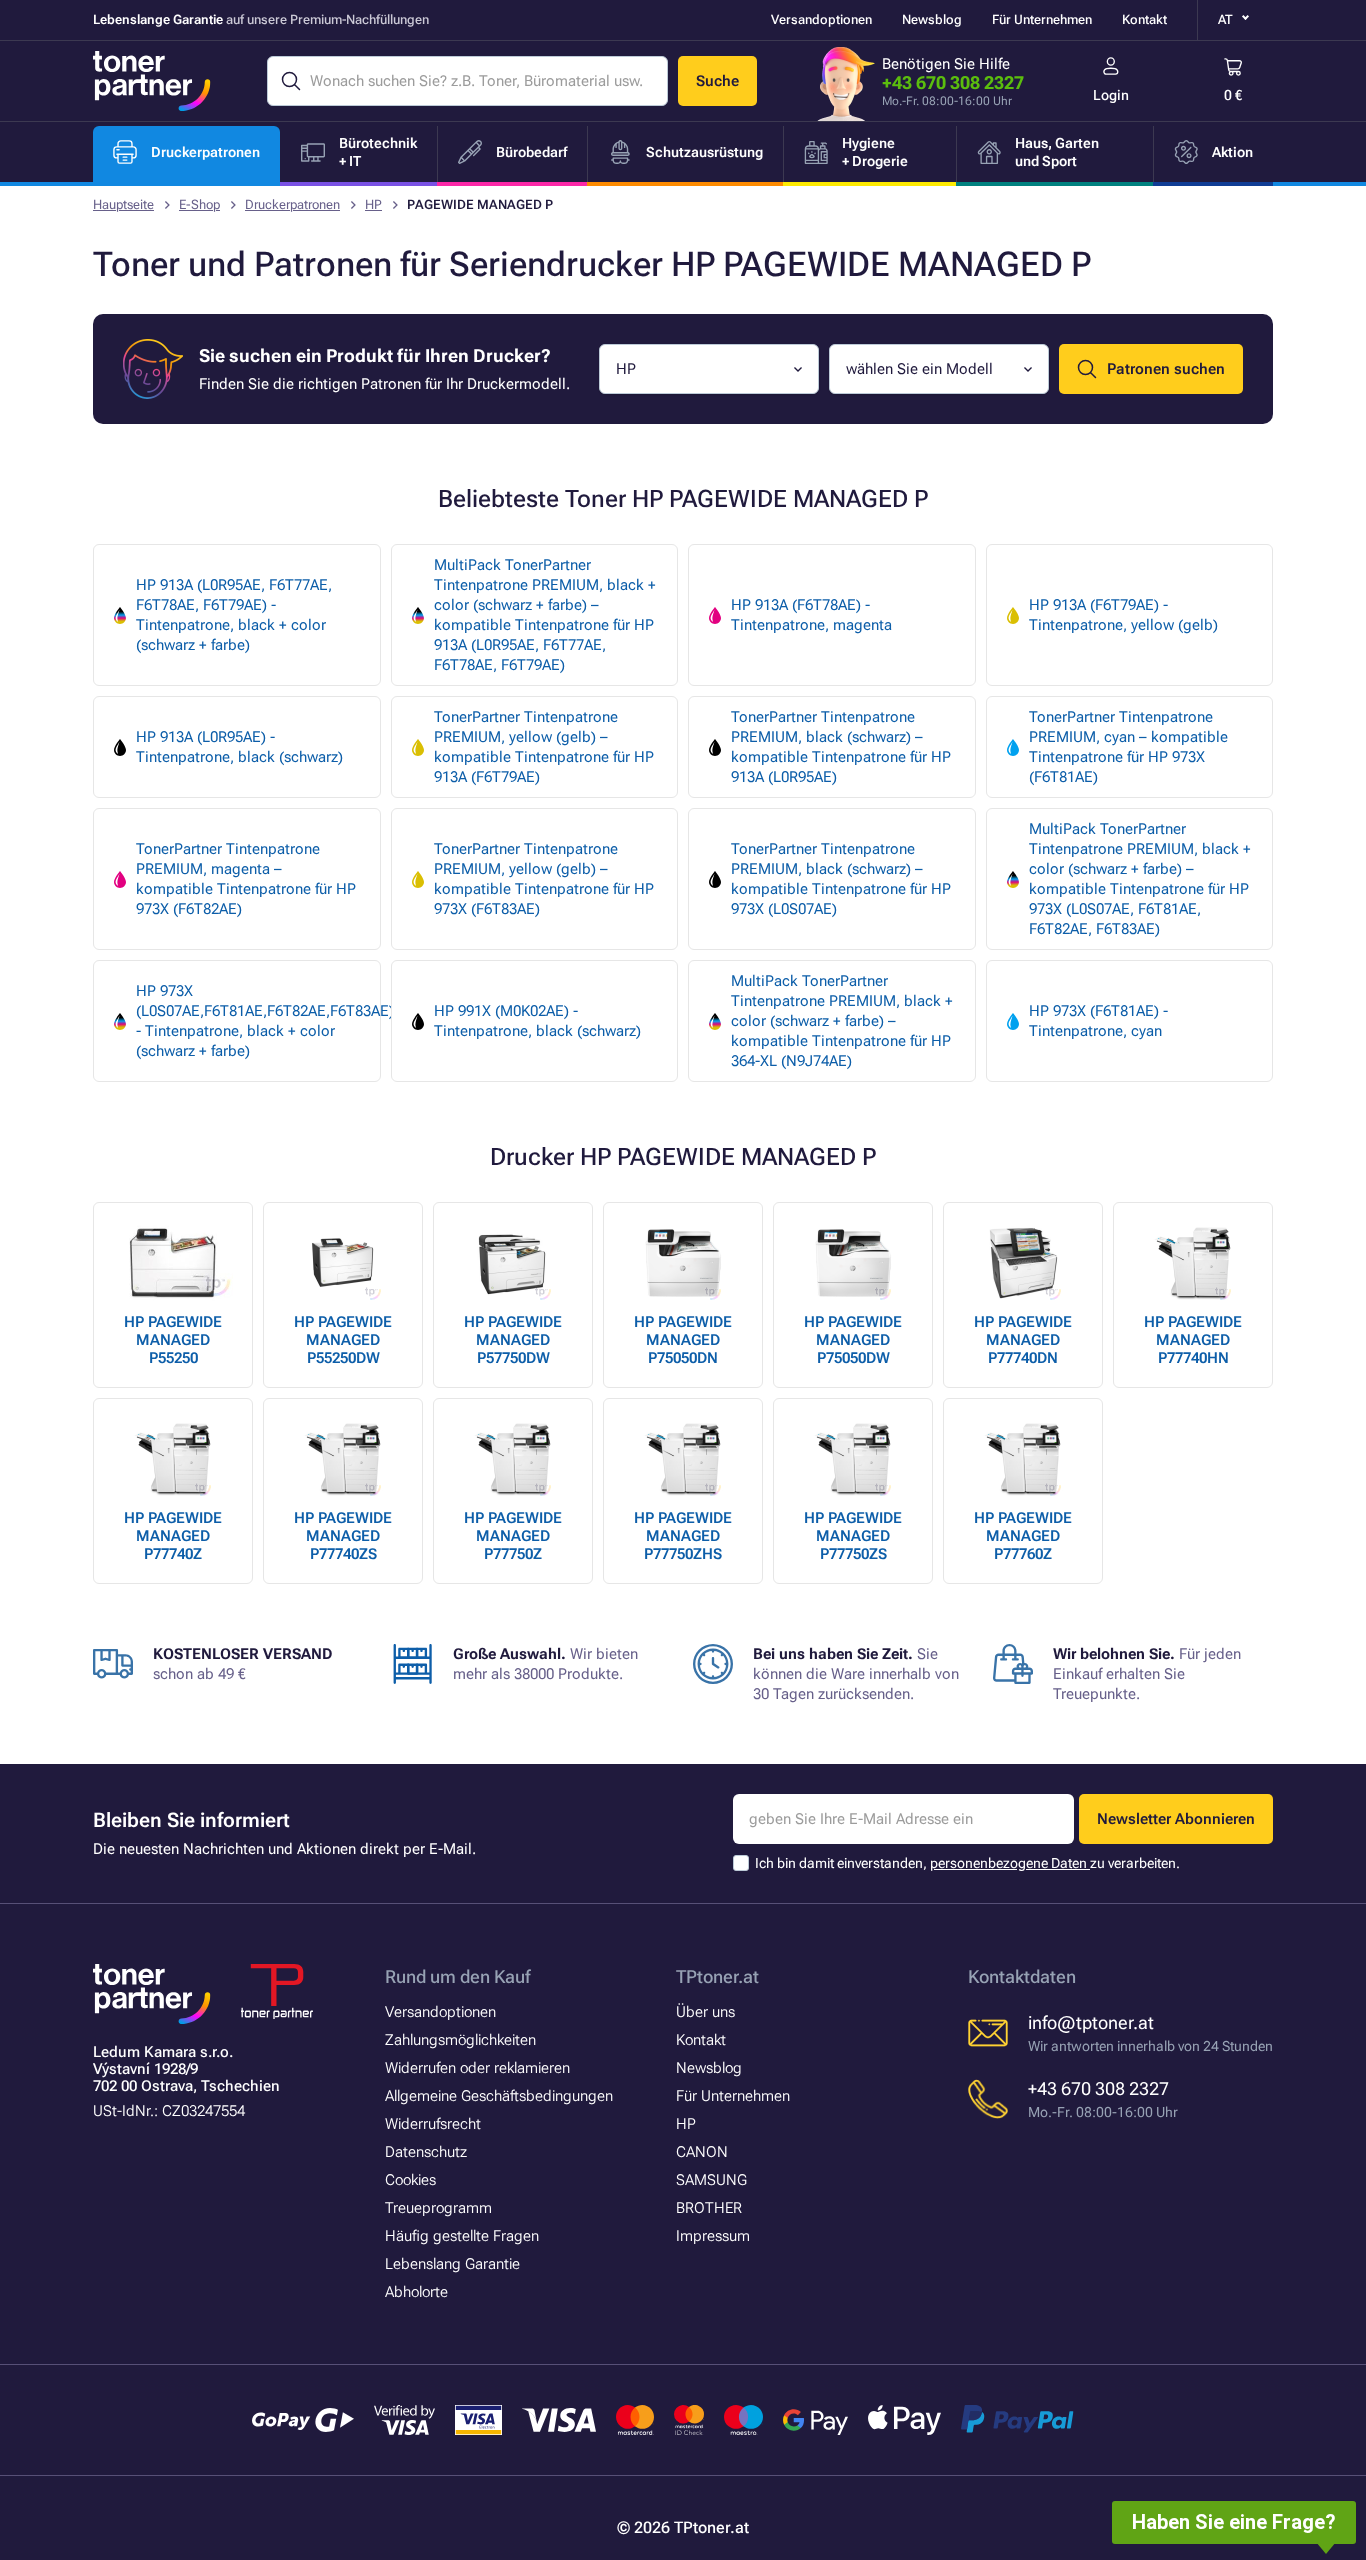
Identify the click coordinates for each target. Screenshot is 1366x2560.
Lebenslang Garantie (452, 2264)
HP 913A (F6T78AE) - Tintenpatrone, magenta (811, 615)
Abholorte (416, 2292)
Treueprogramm (438, 2208)
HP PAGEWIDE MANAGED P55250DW (343, 1340)
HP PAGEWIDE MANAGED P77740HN (1193, 1340)
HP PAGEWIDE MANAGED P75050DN (683, 1340)
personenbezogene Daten (1010, 1863)
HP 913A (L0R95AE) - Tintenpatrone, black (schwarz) (239, 747)
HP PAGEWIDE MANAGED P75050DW (853, 1340)
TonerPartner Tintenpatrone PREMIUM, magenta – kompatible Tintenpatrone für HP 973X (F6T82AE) (246, 879)
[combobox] (709, 369)
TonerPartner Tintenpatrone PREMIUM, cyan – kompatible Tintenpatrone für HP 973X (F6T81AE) (1128, 747)
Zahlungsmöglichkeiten (460, 2040)
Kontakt (1144, 19)
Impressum (713, 2236)
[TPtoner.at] (152, 81)
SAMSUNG (711, 2180)
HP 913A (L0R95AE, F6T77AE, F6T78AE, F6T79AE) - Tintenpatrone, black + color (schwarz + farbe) (234, 615)
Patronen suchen (1166, 369)
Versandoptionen (821, 19)
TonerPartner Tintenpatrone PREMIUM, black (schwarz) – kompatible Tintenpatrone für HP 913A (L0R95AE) (841, 747)
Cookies (410, 2180)
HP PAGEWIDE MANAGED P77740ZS (343, 1536)
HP (373, 204)
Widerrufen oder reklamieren (477, 2068)
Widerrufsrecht (433, 2124)
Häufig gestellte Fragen (462, 2236)
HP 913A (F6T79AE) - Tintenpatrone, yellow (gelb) (1123, 615)
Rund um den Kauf (457, 1976)
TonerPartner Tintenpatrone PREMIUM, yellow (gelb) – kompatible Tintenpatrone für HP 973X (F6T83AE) (544, 879)
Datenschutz (426, 2152)
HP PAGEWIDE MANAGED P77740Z (173, 1536)
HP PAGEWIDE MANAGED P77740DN (1023, 1340)
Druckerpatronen (292, 204)
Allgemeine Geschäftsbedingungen (499, 2096)
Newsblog (932, 19)
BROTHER (709, 2208)
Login (1111, 95)
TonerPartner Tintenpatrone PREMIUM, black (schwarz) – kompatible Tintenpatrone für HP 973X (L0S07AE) (841, 879)
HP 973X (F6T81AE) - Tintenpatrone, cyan (1098, 1021)
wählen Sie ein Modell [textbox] (919, 369)
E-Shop (199, 204)
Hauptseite (123, 204)
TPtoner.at (717, 1976)
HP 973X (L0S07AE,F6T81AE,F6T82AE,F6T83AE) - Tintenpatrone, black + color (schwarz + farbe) (258, 1021)
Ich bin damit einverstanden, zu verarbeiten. (967, 1863)
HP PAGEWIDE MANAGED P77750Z (513, 1536)
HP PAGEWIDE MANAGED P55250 (173, 1340)
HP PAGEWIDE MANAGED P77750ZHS (683, 1536)
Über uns (705, 2012)
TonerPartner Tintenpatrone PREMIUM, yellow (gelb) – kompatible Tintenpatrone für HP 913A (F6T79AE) (544, 747)
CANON (702, 2152)
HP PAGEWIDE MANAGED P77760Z (1023, 1536)
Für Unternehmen (1042, 19)
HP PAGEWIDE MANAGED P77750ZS (853, 1536)
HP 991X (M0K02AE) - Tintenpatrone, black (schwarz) (537, 1021)
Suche (717, 81)
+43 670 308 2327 (953, 82)
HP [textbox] (626, 369)
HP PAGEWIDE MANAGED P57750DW (513, 1340)
